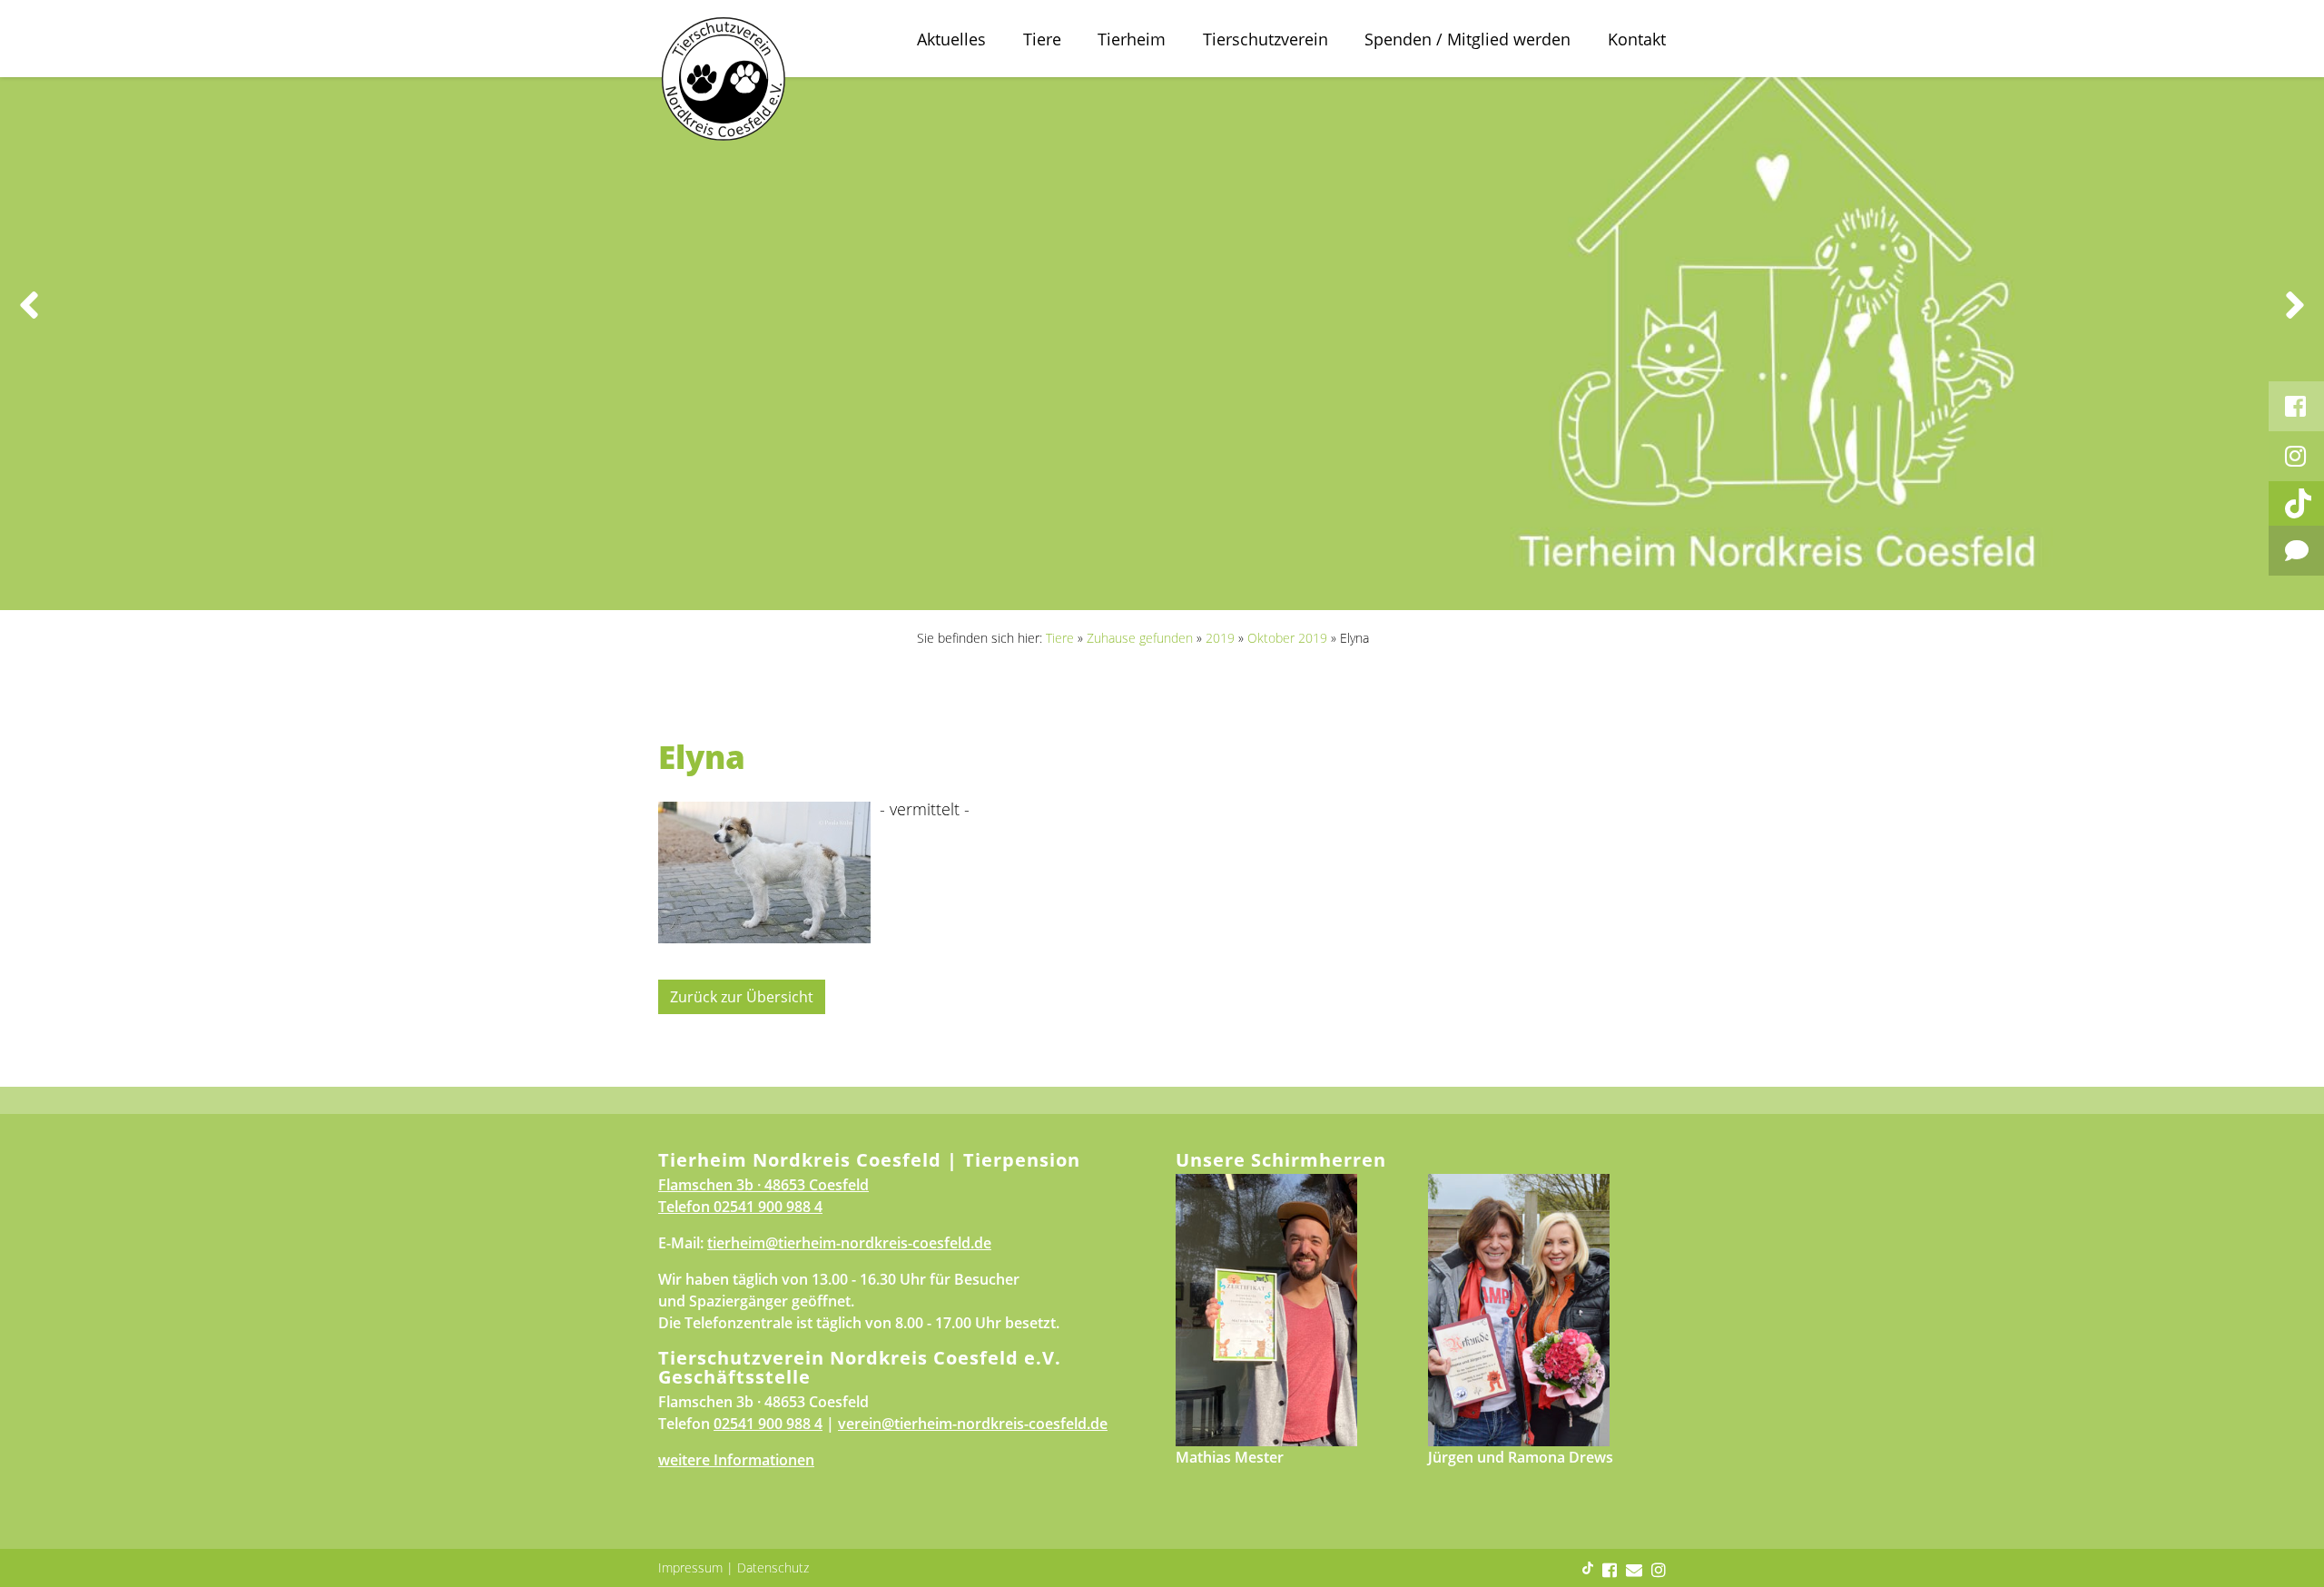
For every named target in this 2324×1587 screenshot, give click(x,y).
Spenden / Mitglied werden (1467, 39)
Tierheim (1132, 39)
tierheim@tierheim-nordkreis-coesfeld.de (849, 1243)
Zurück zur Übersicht (742, 997)
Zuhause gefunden (1140, 638)
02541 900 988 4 (768, 1207)
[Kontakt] (2296, 551)
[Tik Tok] (2296, 503)
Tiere (1042, 39)
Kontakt (1637, 39)
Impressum (690, 1567)
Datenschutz (773, 1567)
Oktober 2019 (1287, 638)
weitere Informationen (736, 1460)
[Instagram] (2296, 456)
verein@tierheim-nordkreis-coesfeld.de (973, 1424)
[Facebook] (2296, 406)
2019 (1220, 638)
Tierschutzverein (1265, 39)
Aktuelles (951, 39)
